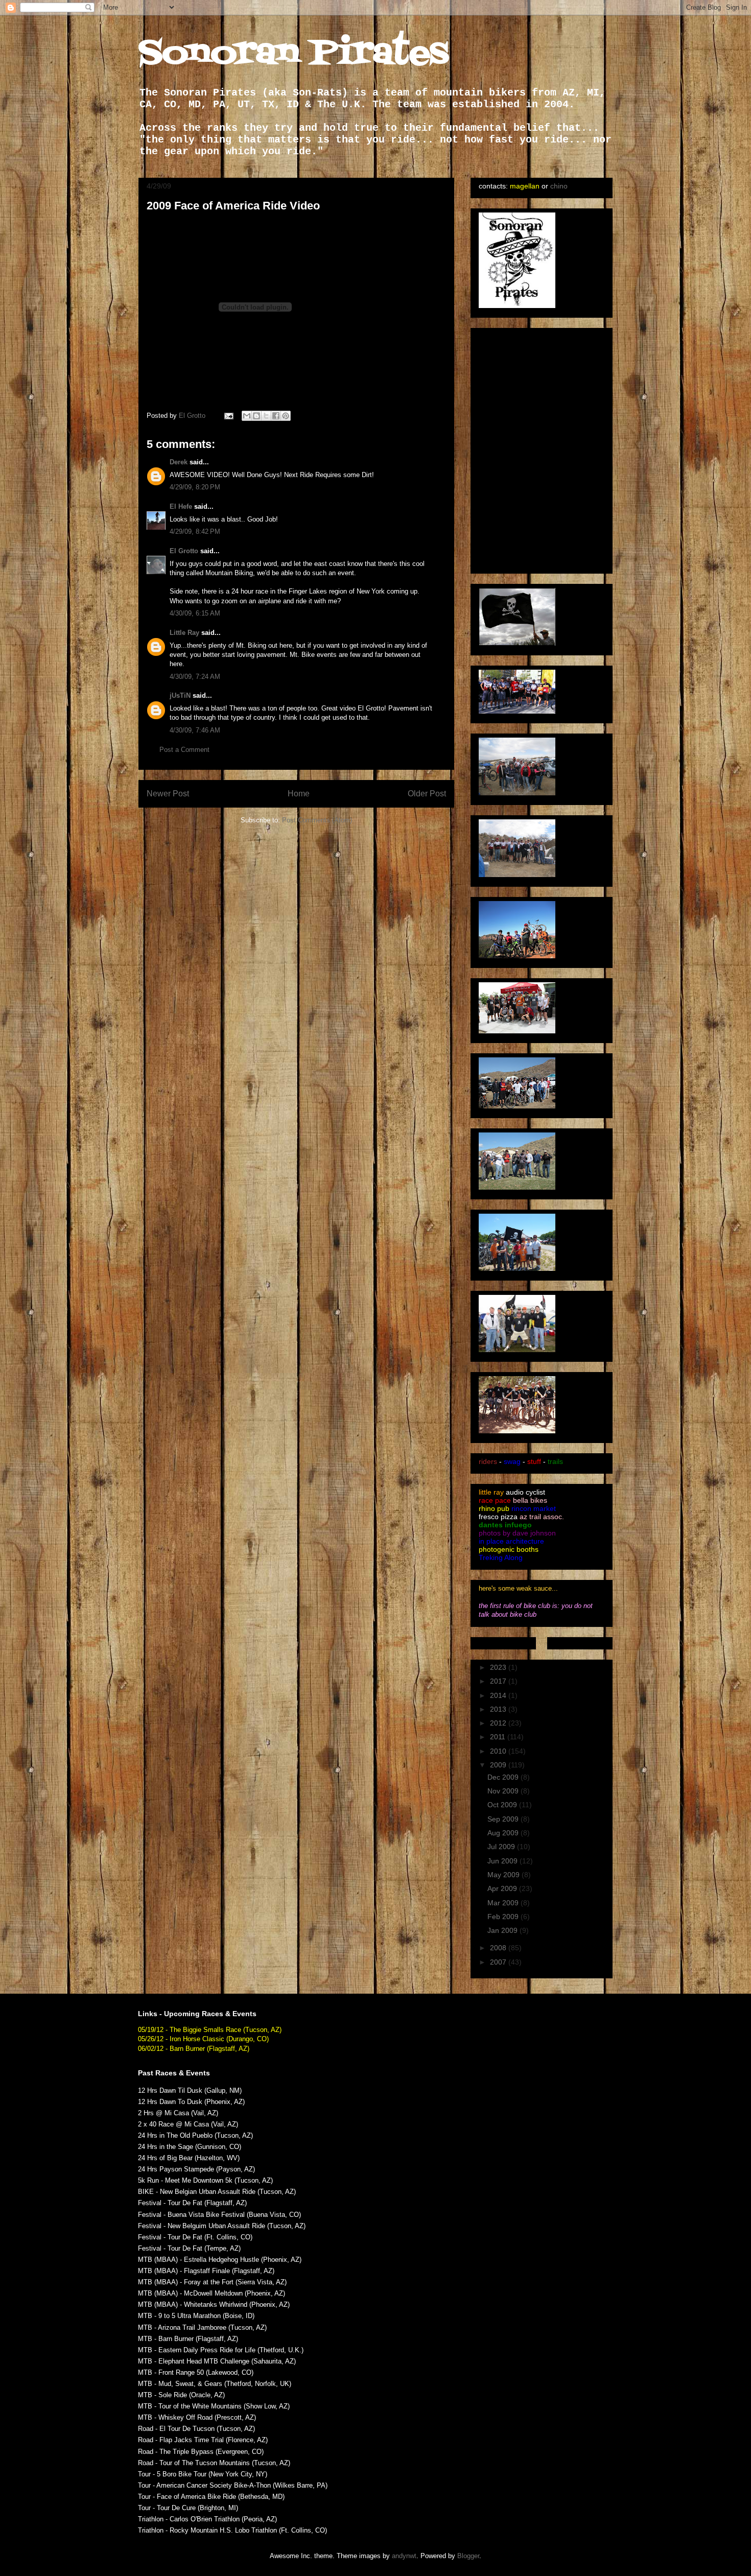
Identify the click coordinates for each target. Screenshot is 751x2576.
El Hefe (181, 506)
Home (299, 794)
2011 (499, 1737)
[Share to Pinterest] (286, 416)
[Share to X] (266, 416)
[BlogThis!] (256, 416)
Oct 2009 (503, 1805)
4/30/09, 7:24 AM (195, 677)
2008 (499, 1948)
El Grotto (184, 551)
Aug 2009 (504, 1833)
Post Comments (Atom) (317, 820)
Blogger (468, 2556)
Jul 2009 (502, 1847)
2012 (499, 1723)
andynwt (404, 2556)
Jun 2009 (503, 1861)
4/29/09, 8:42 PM (195, 531)
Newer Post (168, 794)
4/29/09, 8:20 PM (195, 487)
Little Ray (184, 633)
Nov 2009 (504, 1791)
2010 (499, 1751)
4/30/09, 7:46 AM (195, 730)
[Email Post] (228, 416)
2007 (499, 1962)
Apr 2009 (503, 1888)
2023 (499, 1667)
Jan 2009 (503, 1930)
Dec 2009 (504, 1777)
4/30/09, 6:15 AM (195, 613)
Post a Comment (184, 750)
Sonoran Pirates (294, 54)
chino (559, 186)
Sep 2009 (504, 1819)
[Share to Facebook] (276, 416)
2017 (499, 1681)
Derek (179, 462)
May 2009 (504, 1875)
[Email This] (247, 416)
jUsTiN (180, 695)
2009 (499, 1765)
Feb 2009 (504, 1917)
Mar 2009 (504, 1903)
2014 (499, 1695)
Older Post (427, 794)
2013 (499, 1709)
